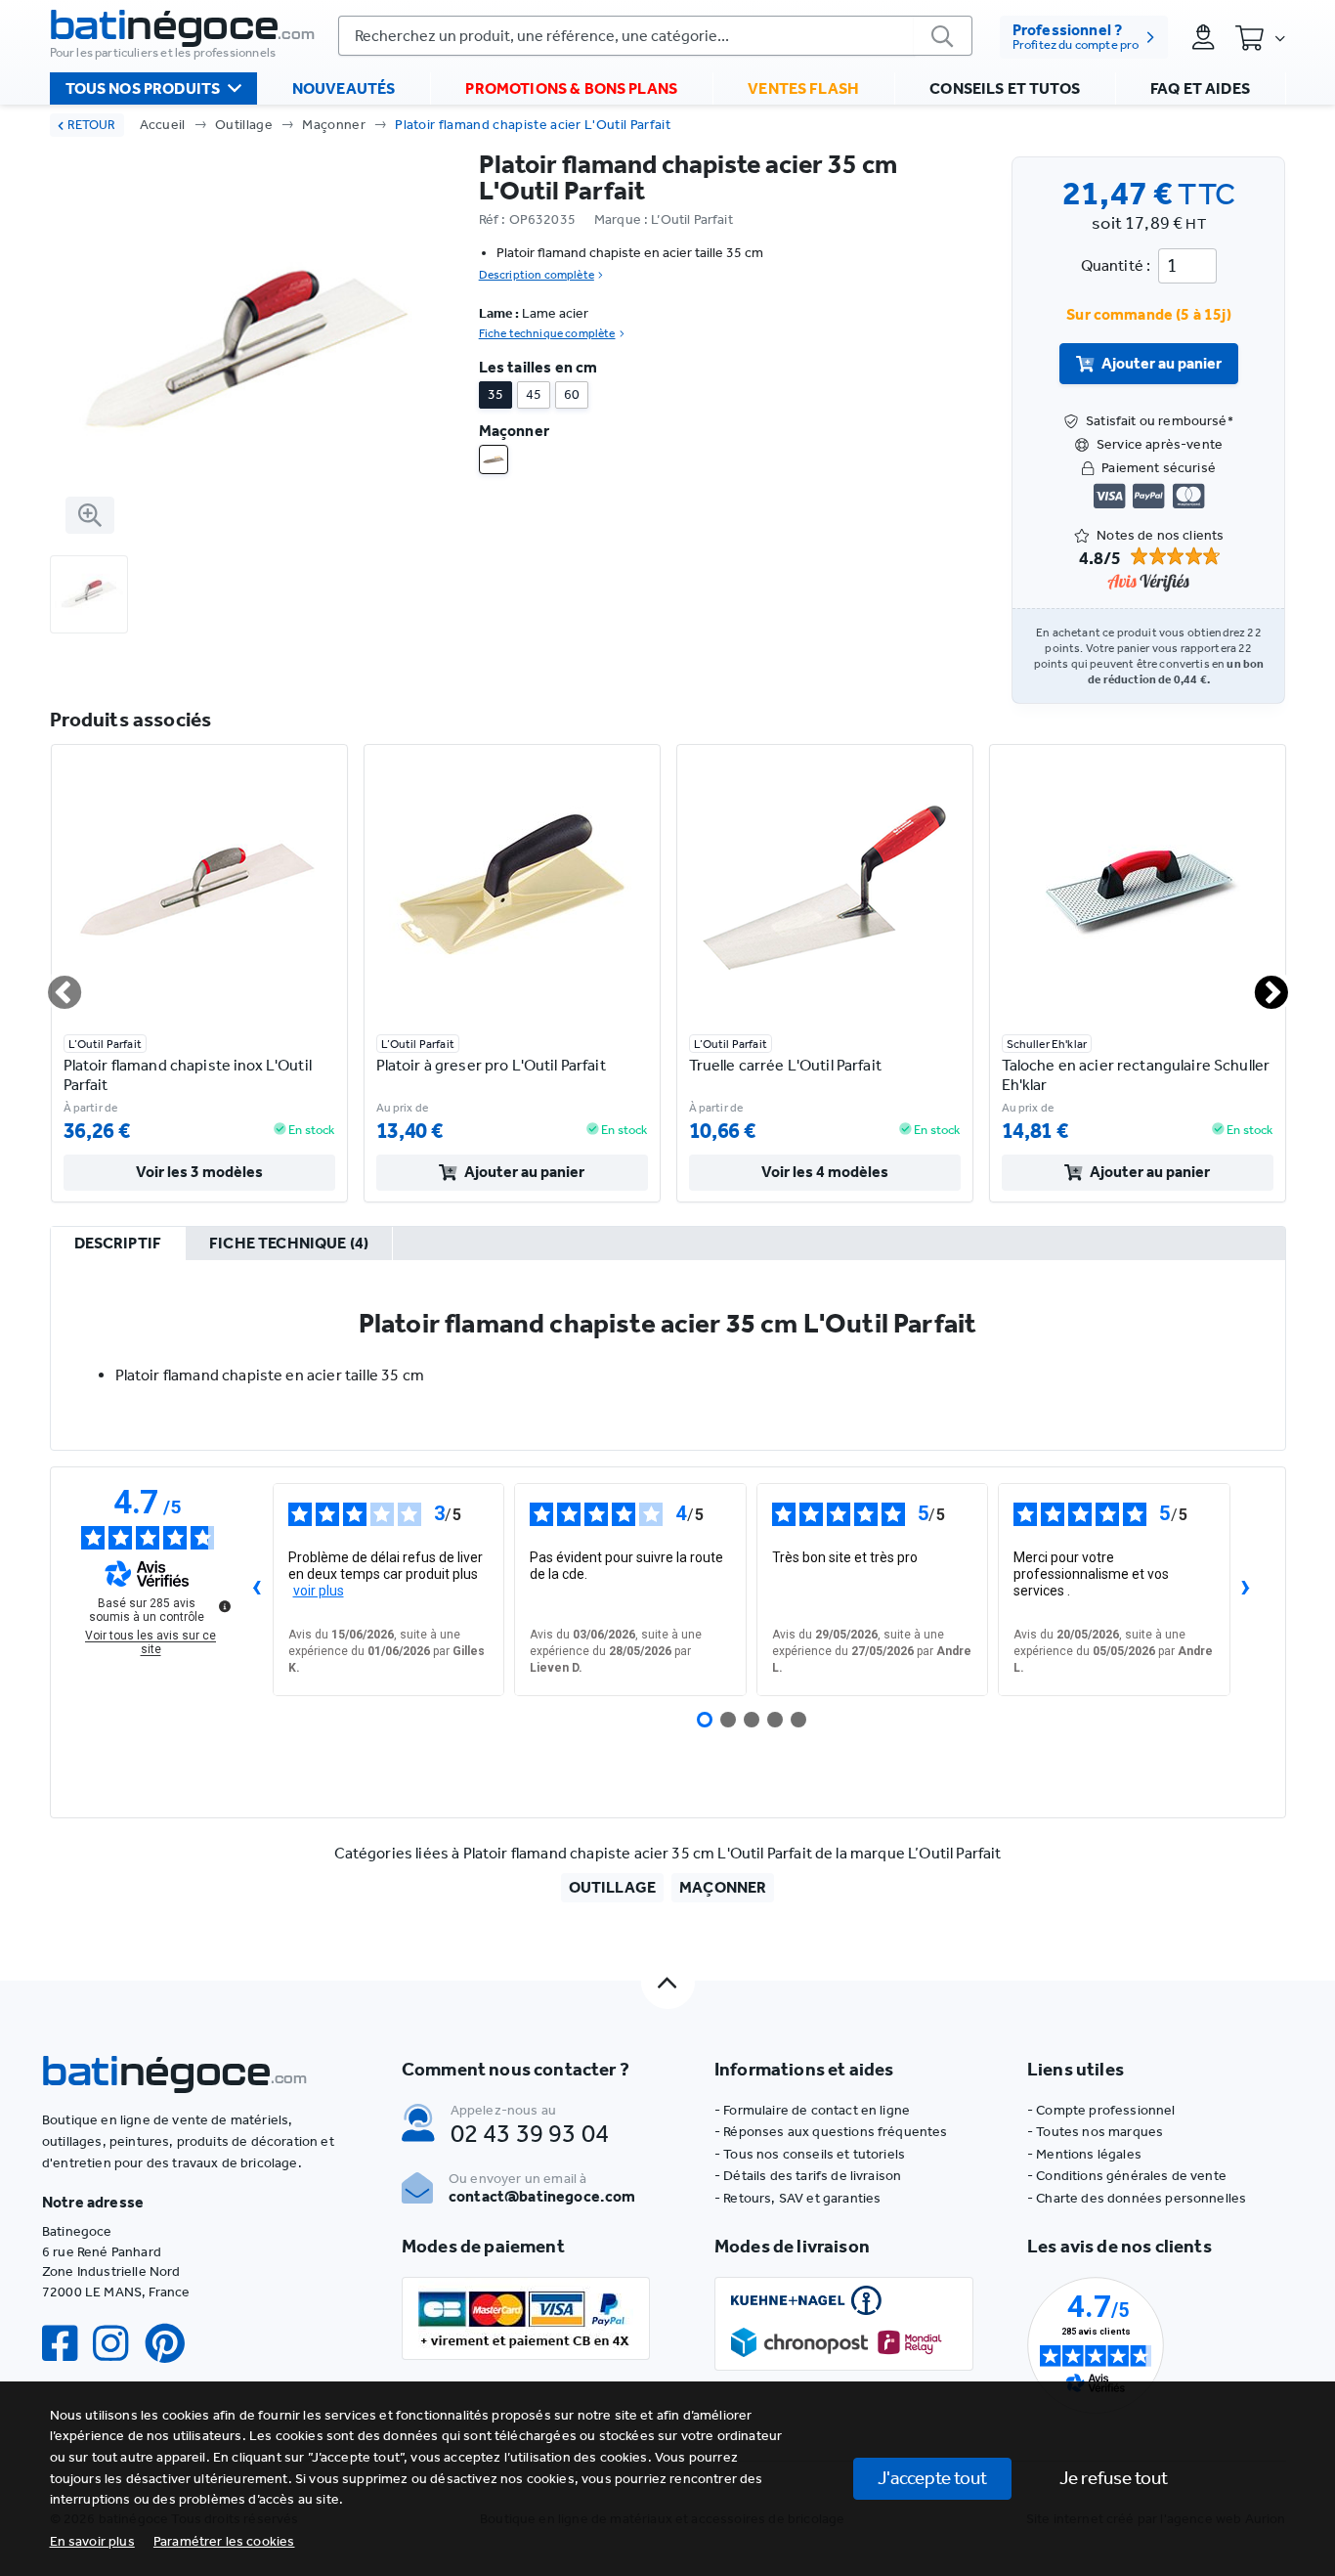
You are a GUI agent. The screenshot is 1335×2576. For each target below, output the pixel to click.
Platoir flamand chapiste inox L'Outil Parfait (188, 1075)
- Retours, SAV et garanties (797, 2198)
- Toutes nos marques (1095, 2132)
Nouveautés (344, 88)
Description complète (537, 275)
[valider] (943, 36)
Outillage (244, 125)
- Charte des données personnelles (1137, 2198)
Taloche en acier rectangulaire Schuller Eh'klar (1136, 1075)
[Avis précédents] (257, 1590)
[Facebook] (67, 2344)
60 (572, 394)
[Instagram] (118, 2344)
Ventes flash (803, 88)
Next (1260, 984)
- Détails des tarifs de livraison (808, 2176)
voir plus (319, 1591)
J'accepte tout (932, 2478)
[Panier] (1260, 37)
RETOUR (91, 125)
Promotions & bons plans (571, 88)
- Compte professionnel (1101, 2110)
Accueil (163, 125)
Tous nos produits (143, 88)
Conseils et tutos (1005, 88)
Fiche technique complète (547, 333)
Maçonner (334, 125)
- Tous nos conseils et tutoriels (810, 2154)
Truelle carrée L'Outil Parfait (785, 1065)
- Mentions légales (1084, 2154)
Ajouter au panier (1162, 363)
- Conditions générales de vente (1127, 2176)
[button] (224, 2541)
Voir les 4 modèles (825, 1172)
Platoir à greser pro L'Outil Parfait (491, 1065)
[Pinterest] (173, 2344)
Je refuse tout (1114, 2478)
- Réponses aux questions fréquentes (831, 2132)
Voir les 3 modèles (199, 1172)
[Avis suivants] (1246, 1590)
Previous (53, 984)
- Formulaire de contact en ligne (812, 2110)
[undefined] (225, 1606)
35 (495, 394)
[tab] (118, 1244)
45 (534, 394)
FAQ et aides (1200, 88)
